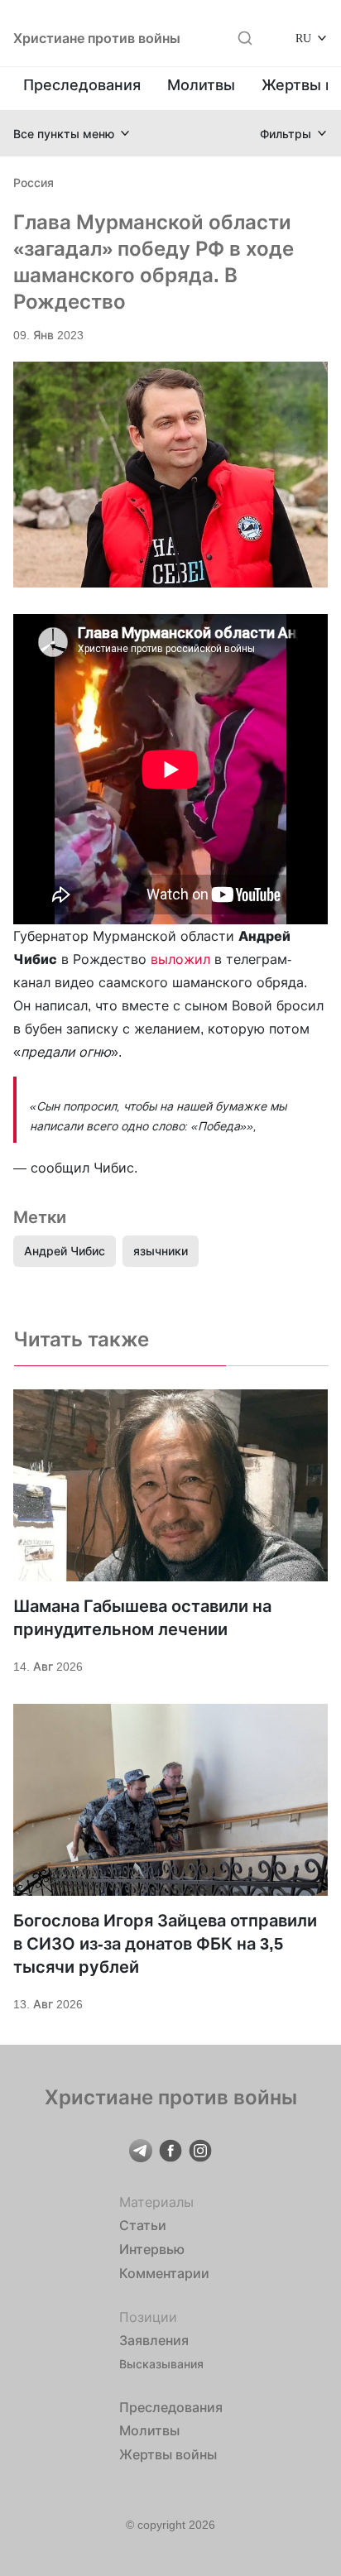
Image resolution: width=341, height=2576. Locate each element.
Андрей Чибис (65, 1251)
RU (303, 38)
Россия (34, 182)
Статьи (143, 2225)
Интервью (152, 2249)
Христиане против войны (97, 38)
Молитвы (201, 85)
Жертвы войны (168, 2454)
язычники (161, 1251)
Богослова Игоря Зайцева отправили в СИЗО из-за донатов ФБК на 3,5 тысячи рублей (165, 1944)
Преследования (82, 85)
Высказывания (161, 2364)
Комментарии (164, 2273)
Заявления (154, 2340)
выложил (180, 959)
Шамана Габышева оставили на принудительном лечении (142, 1618)
